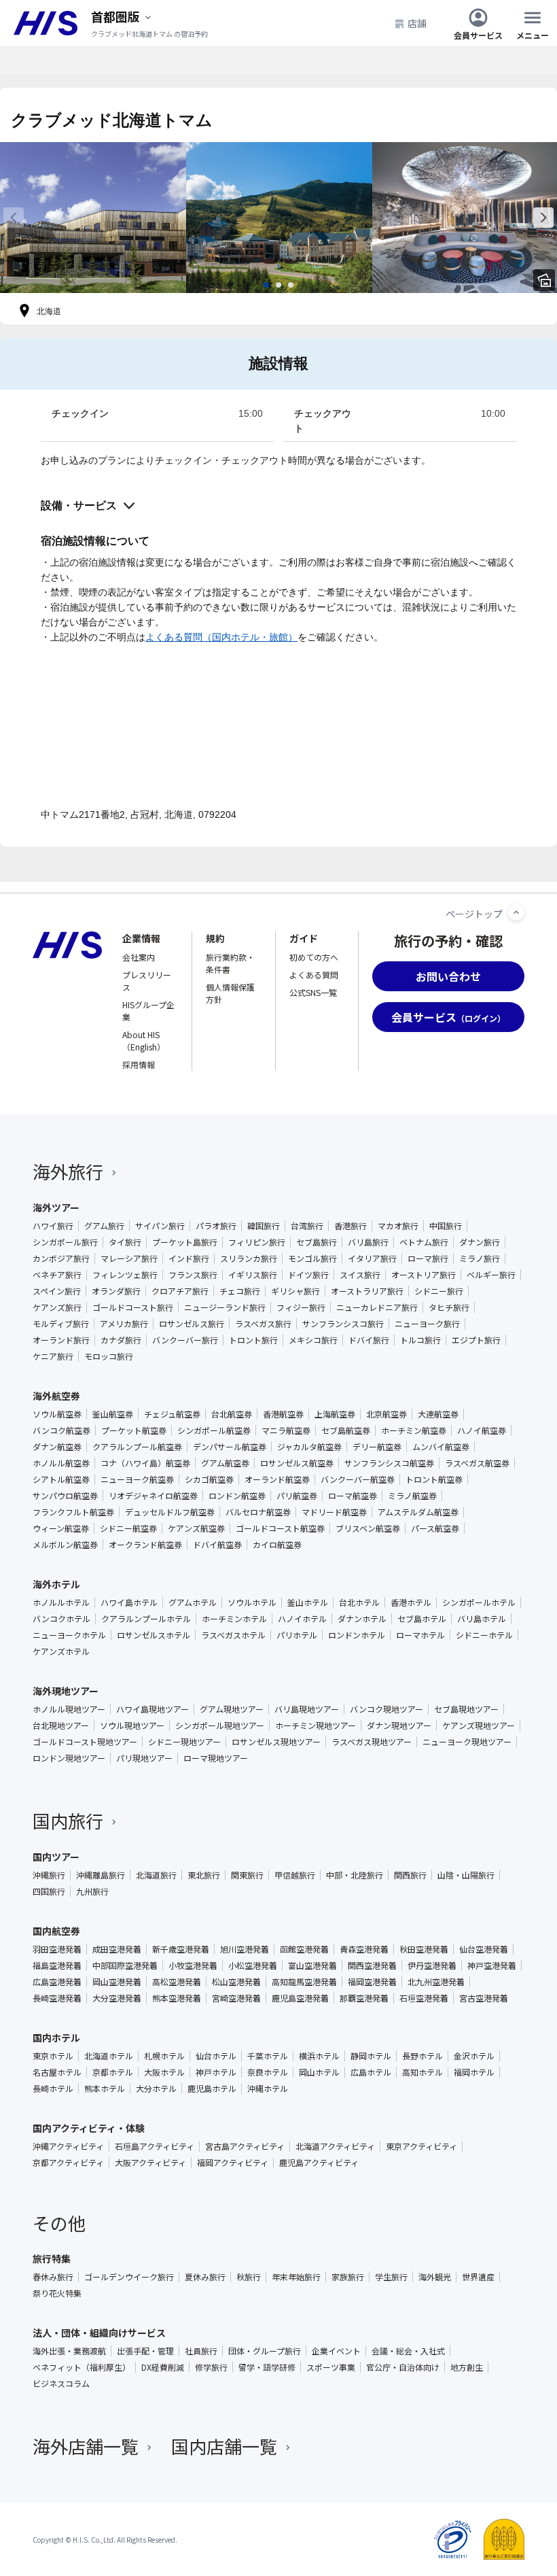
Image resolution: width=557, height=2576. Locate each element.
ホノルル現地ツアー (69, 1709)
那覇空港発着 (364, 1998)
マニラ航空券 (286, 1430)
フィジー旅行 (301, 1307)
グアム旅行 (104, 1226)
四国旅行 (49, 1891)
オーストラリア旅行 (367, 1291)
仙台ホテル (216, 2056)
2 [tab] (278, 285)
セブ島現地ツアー (466, 1709)
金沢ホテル (474, 2056)
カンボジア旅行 (61, 1258)
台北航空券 (232, 1414)
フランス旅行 (193, 1275)
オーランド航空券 (277, 1479)
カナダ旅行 (121, 1340)
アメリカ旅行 (124, 1324)
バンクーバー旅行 (185, 1340)
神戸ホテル (216, 2072)
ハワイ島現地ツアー (152, 1709)
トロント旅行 (253, 1340)
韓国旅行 (264, 1226)
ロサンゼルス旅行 (192, 1324)
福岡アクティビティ (233, 2163)
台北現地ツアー (61, 1725)
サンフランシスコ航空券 (389, 1463)
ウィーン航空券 (61, 1528)
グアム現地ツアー (232, 1709)
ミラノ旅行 (480, 1258)
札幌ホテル (164, 2056)
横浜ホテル (319, 2056)
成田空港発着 (117, 1949)
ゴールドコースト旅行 (133, 1307)
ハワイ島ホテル (129, 1602)
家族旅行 (348, 2277)
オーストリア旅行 (424, 1275)
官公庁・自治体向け (403, 2367)
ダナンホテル (362, 1619)
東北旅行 (204, 1875)
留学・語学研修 (267, 2367)
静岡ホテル (371, 2056)
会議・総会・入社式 (408, 2351)
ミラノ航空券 (412, 1496)
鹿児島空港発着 (300, 1998)
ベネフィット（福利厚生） (82, 2367)
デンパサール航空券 (230, 1447)
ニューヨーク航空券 (137, 1479)
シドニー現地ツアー (184, 1742)
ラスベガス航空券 (477, 1463)
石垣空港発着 (424, 1998)
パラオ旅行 (216, 1226)
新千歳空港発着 (181, 1949)
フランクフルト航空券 (73, 1512)
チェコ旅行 (240, 1291)
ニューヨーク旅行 (427, 1324)
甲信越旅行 (295, 1875)
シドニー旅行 (439, 1291)
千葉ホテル (268, 2056)
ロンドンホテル (357, 1635)
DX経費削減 (163, 2367)
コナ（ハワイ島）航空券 (145, 1463)
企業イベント (336, 2351)
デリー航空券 (377, 1447)
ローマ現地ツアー (216, 1758)
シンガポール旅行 (65, 1242)
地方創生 (467, 2367)
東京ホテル (53, 2056)
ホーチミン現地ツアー (316, 1725)
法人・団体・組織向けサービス (99, 2333)
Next (543, 218)
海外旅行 (68, 1171)
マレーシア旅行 (129, 1258)
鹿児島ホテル (212, 2089)
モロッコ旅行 (109, 1356)
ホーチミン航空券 (414, 1430)
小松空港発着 (253, 1965)
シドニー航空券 (128, 1528)
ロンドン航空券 (237, 1496)
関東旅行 (247, 1875)
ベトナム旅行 (424, 1242)
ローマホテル (420, 1635)
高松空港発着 (177, 1982)
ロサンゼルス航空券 (297, 1463)
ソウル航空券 (57, 1414)
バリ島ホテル (482, 1619)
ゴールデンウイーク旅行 (129, 2277)
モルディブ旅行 (61, 1324)
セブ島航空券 (346, 1430)
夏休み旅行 (205, 2277)
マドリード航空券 (334, 1512)
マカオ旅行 (398, 1226)
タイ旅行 (125, 1242)
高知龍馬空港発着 (304, 1982)
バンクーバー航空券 (358, 1479)
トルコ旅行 (420, 1340)
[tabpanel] (93, 218)
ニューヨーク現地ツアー (467, 1742)
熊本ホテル (105, 2089)
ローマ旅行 (428, 1258)
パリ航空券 (297, 1496)
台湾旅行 (307, 1226)
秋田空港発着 (424, 1949)
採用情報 (139, 1064)
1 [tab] (266, 285)
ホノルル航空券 (61, 1463)
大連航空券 (438, 1414)
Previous (14, 218)
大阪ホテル (164, 2072)
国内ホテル (56, 2038)
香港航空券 (283, 1414)
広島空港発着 (57, 1982)
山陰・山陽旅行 (466, 1875)
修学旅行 (211, 2367)
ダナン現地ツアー (399, 1725)
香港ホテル (411, 1602)
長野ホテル (423, 2056)
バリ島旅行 (368, 1242)
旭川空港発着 (245, 1949)
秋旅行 (249, 2277)
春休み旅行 (53, 2277)
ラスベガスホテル (233, 1635)
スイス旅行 (360, 1275)
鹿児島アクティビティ (319, 2163)
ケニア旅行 (53, 1356)
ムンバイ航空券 (441, 1447)
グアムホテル (193, 1602)
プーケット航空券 (134, 1430)
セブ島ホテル (422, 1619)
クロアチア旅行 (180, 1291)
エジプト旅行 (476, 1340)
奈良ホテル (268, 2072)
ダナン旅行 (480, 1242)
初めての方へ (314, 957)
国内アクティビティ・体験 (89, 2128)
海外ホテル (56, 1584)
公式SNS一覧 (313, 992)
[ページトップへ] (516, 912)
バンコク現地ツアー (387, 1709)
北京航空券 (387, 1414)
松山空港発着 (236, 1982)
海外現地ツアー (66, 1691)
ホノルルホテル (61, 1602)
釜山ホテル (308, 1602)
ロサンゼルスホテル (154, 1635)
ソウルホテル (252, 1602)
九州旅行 (92, 1891)
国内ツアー (56, 1857)
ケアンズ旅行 (57, 1307)
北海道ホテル (109, 2056)
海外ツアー (56, 1207)
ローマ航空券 (353, 1496)
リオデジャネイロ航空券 (153, 1496)
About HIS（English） (144, 1041)
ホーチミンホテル (234, 1619)
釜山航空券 (113, 1414)
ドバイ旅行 (369, 1340)
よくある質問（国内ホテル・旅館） (221, 637)
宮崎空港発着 (236, 1998)
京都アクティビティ (68, 2163)
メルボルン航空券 (65, 1545)
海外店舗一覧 (86, 2446)
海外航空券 (56, 1396)
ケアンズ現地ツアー (479, 1725)
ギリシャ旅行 (295, 1291)
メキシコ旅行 (313, 1340)
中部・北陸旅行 (355, 1875)
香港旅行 (351, 1226)
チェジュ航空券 (172, 1414)
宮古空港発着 (484, 1998)
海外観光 (435, 2277)
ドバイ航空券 (217, 1545)
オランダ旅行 (116, 1291)
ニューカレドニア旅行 (377, 1307)
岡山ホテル (319, 2072)
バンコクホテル (61, 1619)
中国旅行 (446, 1226)
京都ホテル (113, 2072)
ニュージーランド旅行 (225, 1307)
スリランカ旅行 (249, 1258)
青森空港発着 (364, 1949)
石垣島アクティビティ (155, 2146)
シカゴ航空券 (209, 1479)
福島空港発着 (57, 1965)
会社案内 (139, 957)
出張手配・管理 (145, 2351)
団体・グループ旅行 (265, 2351)
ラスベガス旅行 (263, 1324)
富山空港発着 (312, 1965)
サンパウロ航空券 (65, 1496)
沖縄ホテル (268, 2089)
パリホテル (297, 1635)
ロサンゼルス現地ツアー (276, 1742)
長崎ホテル (53, 2089)
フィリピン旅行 (257, 1242)
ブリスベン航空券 (368, 1528)
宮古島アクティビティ (245, 2146)
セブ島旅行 (317, 1242)
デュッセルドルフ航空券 (170, 1512)
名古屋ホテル (57, 2072)
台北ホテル (359, 1602)
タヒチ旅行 (449, 1307)
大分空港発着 (117, 1998)
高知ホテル (423, 2072)
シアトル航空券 (61, 1479)
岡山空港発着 (117, 1982)
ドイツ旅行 (308, 1275)
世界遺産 (478, 2277)
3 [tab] (291, 285)
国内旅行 (68, 1820)
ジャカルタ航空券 (309, 1447)
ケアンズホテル (61, 1651)
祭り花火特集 (57, 2293)
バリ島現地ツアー (307, 1709)
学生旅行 (391, 2277)
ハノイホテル (302, 1619)
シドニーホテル (484, 1635)
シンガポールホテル (479, 1602)
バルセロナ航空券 (258, 1512)
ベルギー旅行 (491, 1275)
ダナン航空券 (57, 1447)
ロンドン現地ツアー (69, 1758)
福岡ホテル (474, 2072)
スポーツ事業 (331, 2367)
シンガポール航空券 (214, 1430)
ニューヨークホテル (69, 1635)
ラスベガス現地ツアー (372, 1742)
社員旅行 (201, 2351)
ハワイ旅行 (53, 1226)
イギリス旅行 (253, 1275)
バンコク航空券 (61, 1430)
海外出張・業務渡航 (69, 2351)
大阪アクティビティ (150, 2163)
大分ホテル (156, 2089)
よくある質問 (314, 975)
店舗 (417, 23)
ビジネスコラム (61, 2384)
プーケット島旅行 (185, 1242)
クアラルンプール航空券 (137, 1447)
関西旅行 (410, 1875)
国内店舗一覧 (224, 2446)
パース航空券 (435, 1528)
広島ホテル (371, 2072)
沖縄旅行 (49, 1875)
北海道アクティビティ (335, 2146)
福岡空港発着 (372, 1982)
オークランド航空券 (145, 1545)
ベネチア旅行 (57, 1275)
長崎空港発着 (57, 1998)
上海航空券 (335, 1414)
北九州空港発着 (436, 1982)
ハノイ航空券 (482, 1430)
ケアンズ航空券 (196, 1528)
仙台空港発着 (484, 1949)
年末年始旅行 (296, 2277)
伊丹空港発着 (432, 1965)
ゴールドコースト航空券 (280, 1528)
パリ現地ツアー (144, 1758)
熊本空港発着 (177, 1998)
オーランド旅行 (61, 1340)
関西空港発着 (372, 1965)
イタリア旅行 (372, 1258)
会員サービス (478, 34)
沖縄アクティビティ (68, 2146)
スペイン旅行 (57, 1291)
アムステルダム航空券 (418, 1512)
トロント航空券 (434, 1479)
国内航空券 (56, 1931)
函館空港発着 (304, 1949)
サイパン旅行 (160, 1226)
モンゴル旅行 (312, 1258)
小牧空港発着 (193, 1965)
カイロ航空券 (277, 1545)
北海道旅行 (156, 1875)
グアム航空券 (225, 1463)
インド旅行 (189, 1258)
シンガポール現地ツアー (220, 1725)
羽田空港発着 (57, 1949)
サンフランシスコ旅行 (343, 1324)
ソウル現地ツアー (132, 1725)
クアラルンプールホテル (146, 1619)
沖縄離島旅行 (101, 1875)
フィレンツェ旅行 (125, 1275)
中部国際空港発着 (125, 1965)
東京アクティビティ (421, 2146)
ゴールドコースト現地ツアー (85, 1742)
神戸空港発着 (492, 1965)
